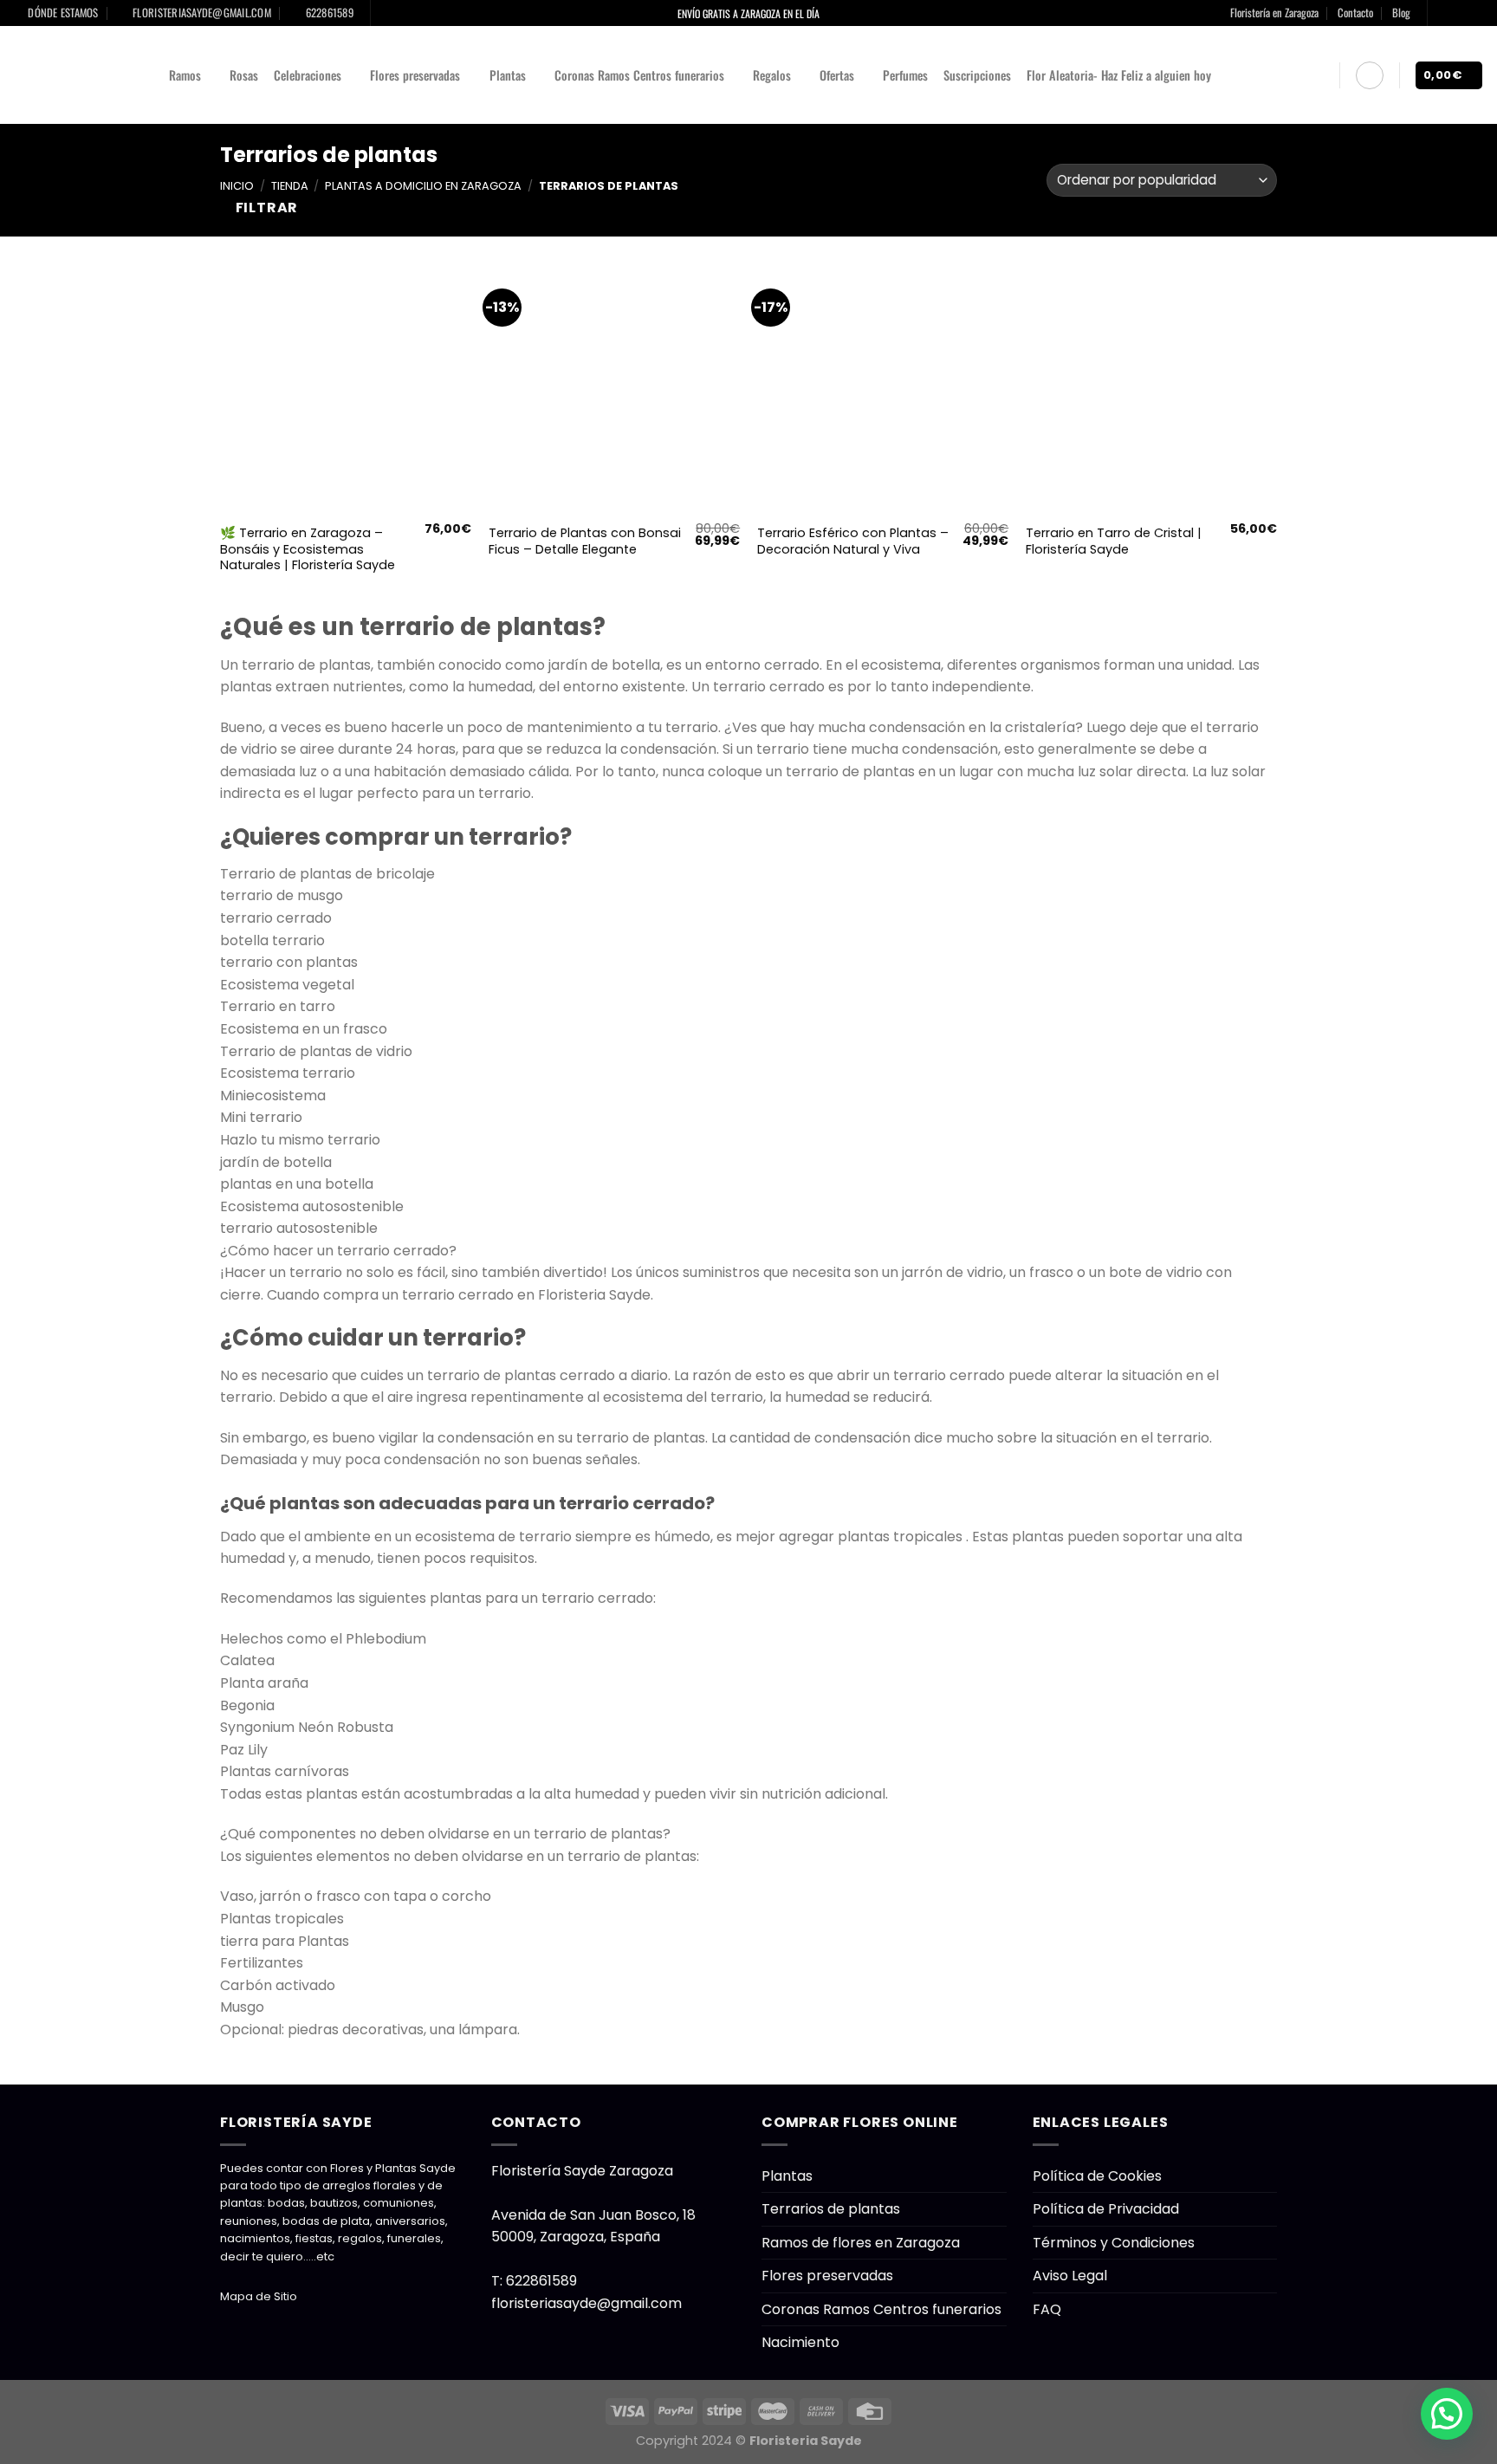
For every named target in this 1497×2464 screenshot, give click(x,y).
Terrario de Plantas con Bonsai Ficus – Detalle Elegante (585, 541)
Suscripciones (977, 75)
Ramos (185, 75)
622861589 (541, 2281)
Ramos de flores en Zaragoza (861, 2243)
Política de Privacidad (1106, 2209)
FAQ (1047, 2309)
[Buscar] (1319, 75)
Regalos (772, 75)
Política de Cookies (1097, 2176)
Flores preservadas (415, 75)
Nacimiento (800, 2342)
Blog (1401, 13)
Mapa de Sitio (259, 2296)
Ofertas (837, 75)
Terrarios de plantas (831, 2209)
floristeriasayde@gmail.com (586, 2303)
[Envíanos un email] (1475, 13)
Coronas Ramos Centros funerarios (639, 75)
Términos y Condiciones (1114, 2243)
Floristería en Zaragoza (1274, 13)
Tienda (290, 186)
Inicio (237, 186)
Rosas (244, 75)
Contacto (1355, 13)
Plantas (508, 75)
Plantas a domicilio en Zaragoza (423, 186)
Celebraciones (308, 75)
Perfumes (905, 75)
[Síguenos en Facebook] (1442, 13)
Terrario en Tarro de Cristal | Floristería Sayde (1114, 541)
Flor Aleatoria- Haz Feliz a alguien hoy (1119, 75)
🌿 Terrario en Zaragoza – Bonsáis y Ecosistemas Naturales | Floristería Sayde (308, 549)
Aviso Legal (1070, 2276)
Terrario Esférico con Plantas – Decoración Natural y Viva (853, 541)
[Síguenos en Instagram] (1459, 13)
